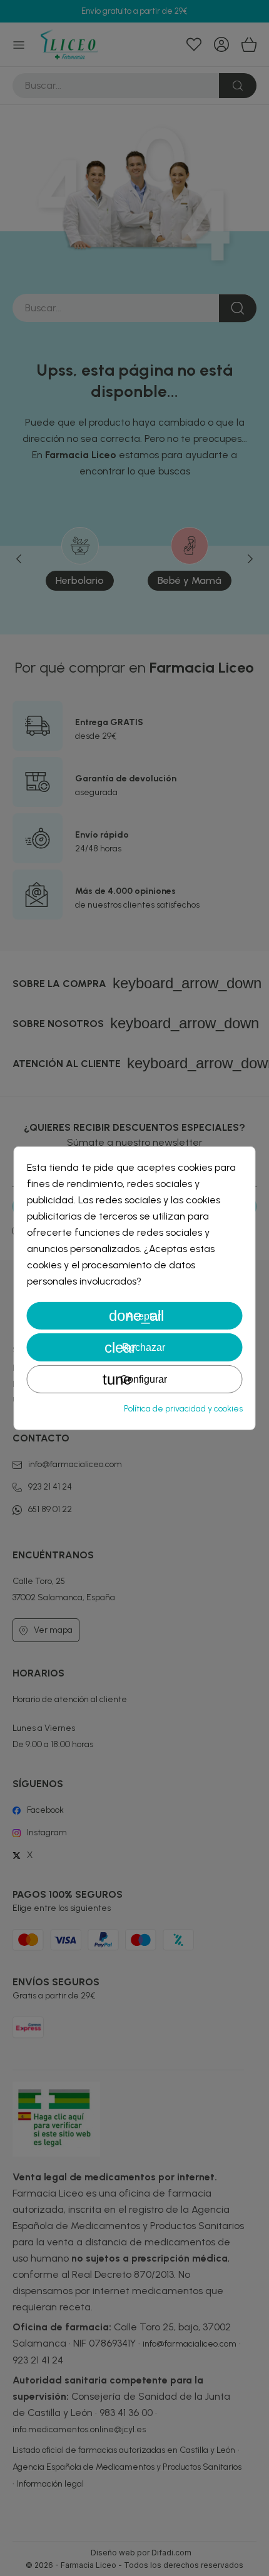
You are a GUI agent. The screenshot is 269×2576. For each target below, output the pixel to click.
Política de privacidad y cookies (183, 1409)
